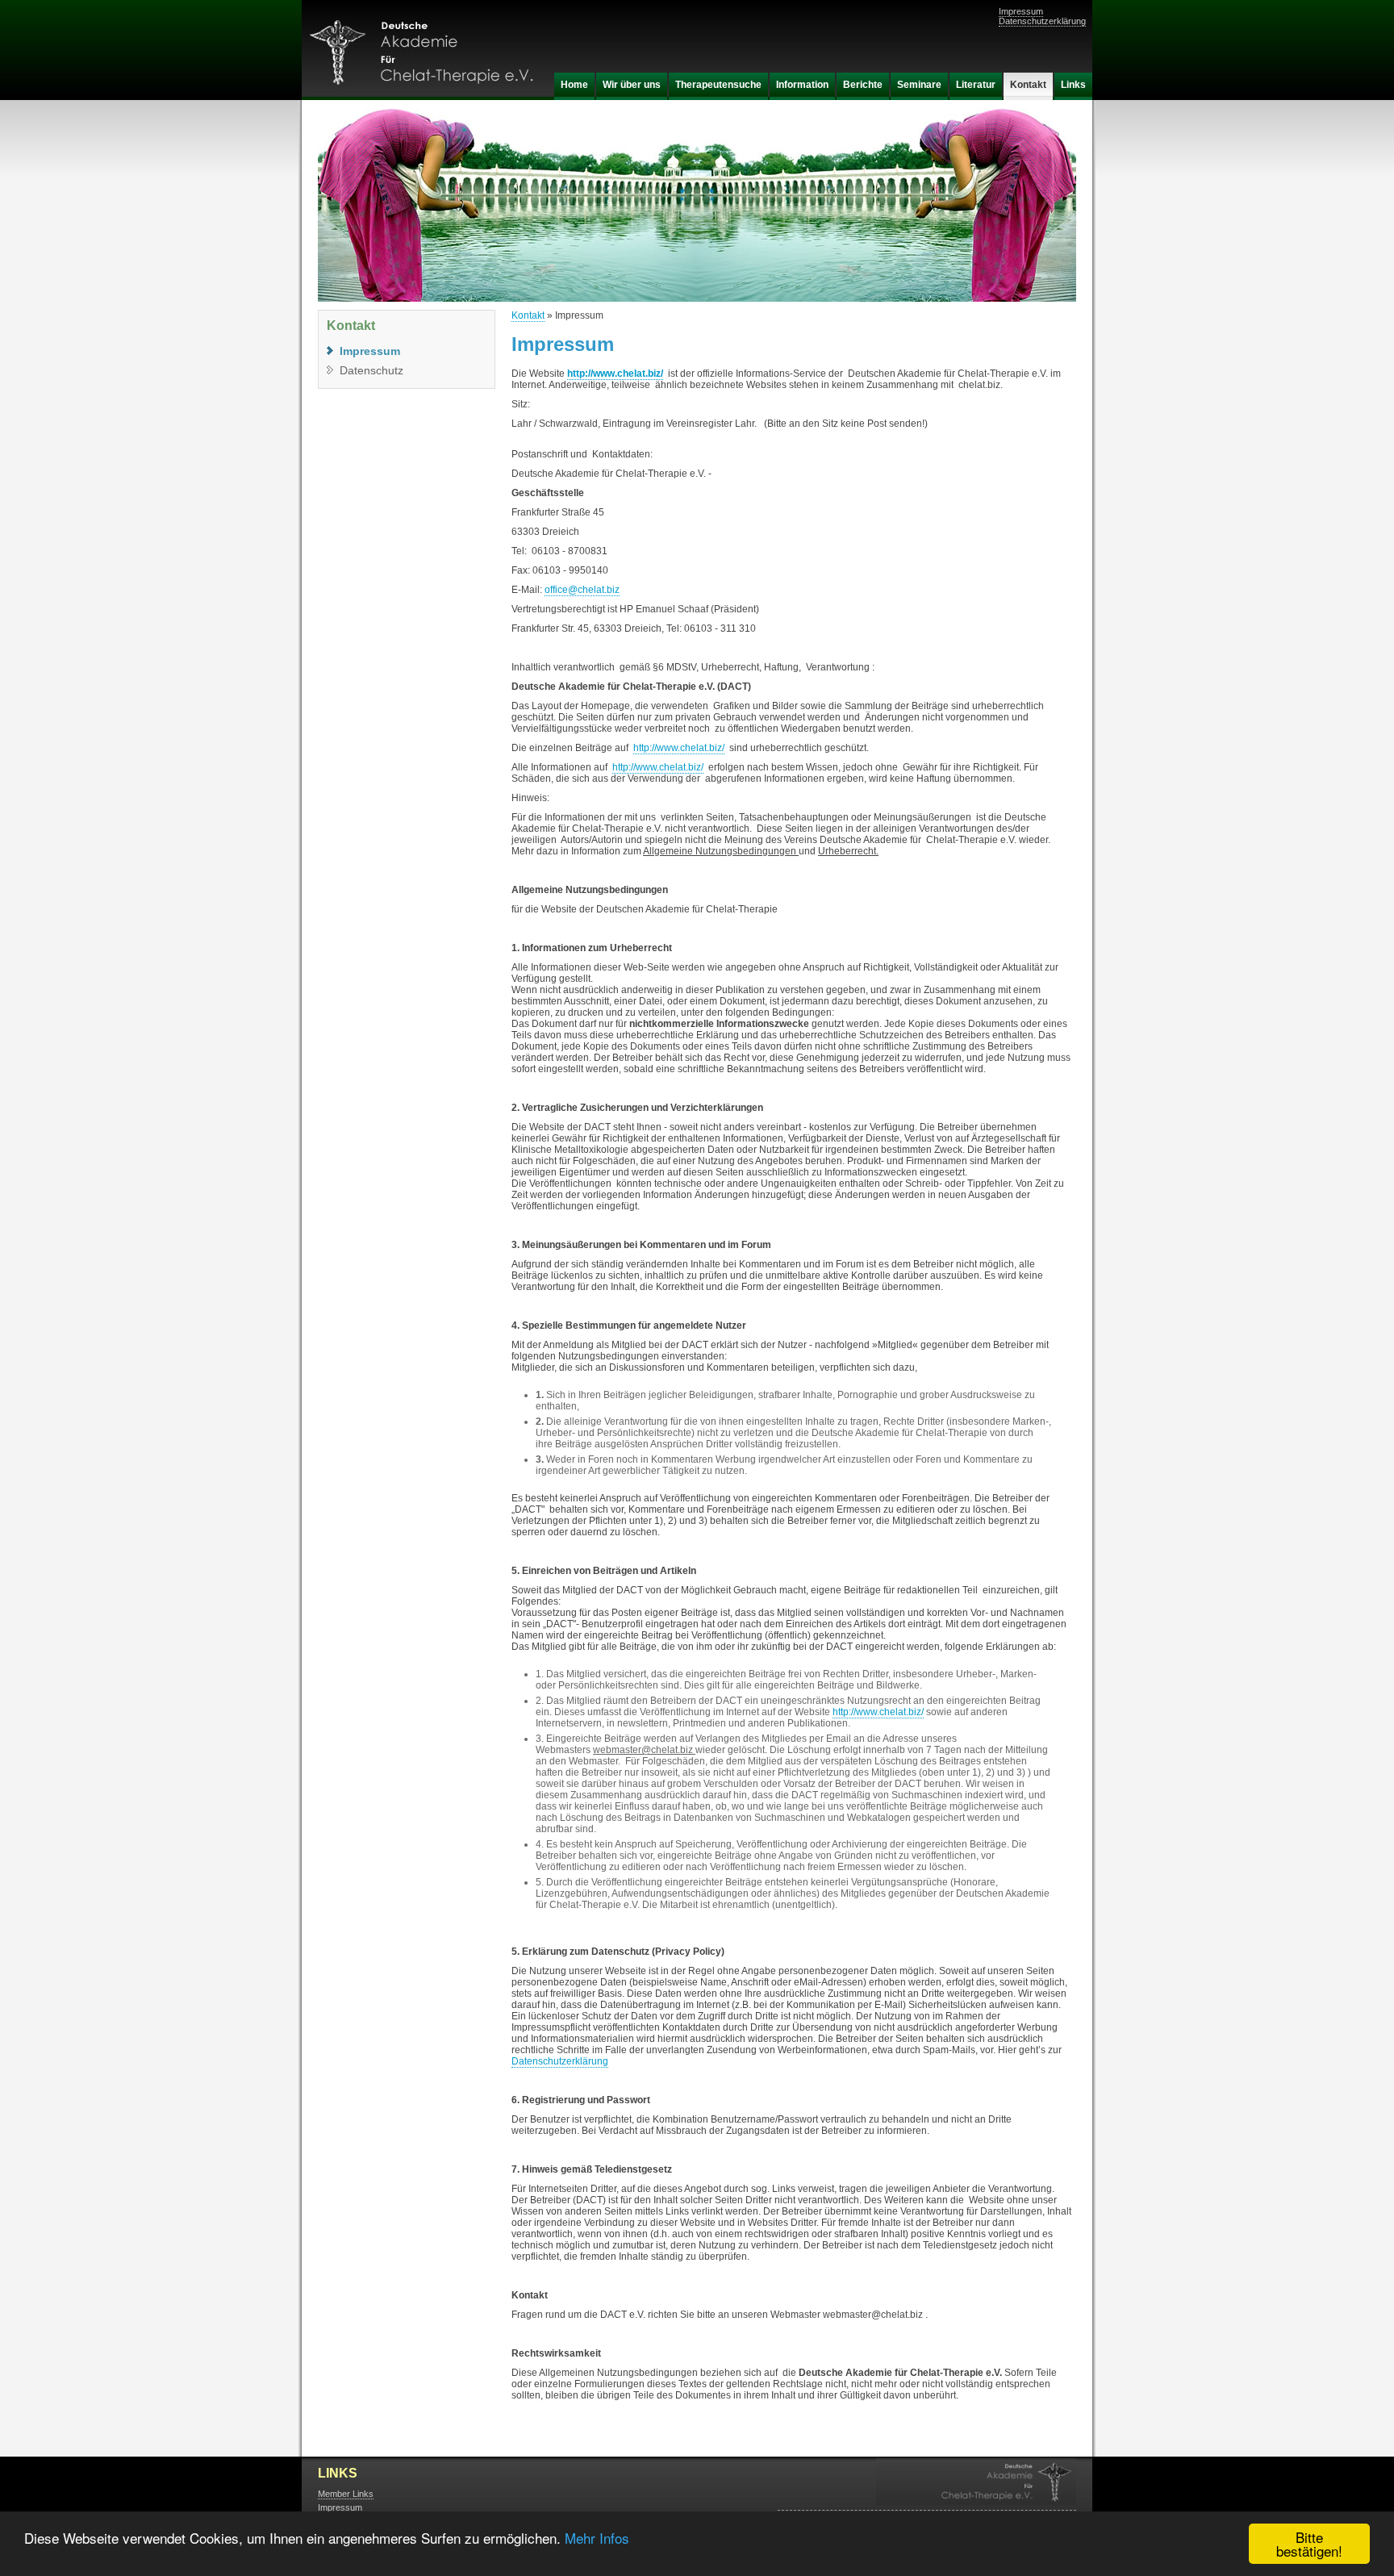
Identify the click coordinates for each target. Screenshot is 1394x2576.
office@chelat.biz (582, 590)
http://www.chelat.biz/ (615, 374)
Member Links (346, 2494)
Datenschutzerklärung (1042, 21)
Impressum (1021, 11)
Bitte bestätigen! (1309, 2544)
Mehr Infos (597, 2538)
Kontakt (528, 315)
